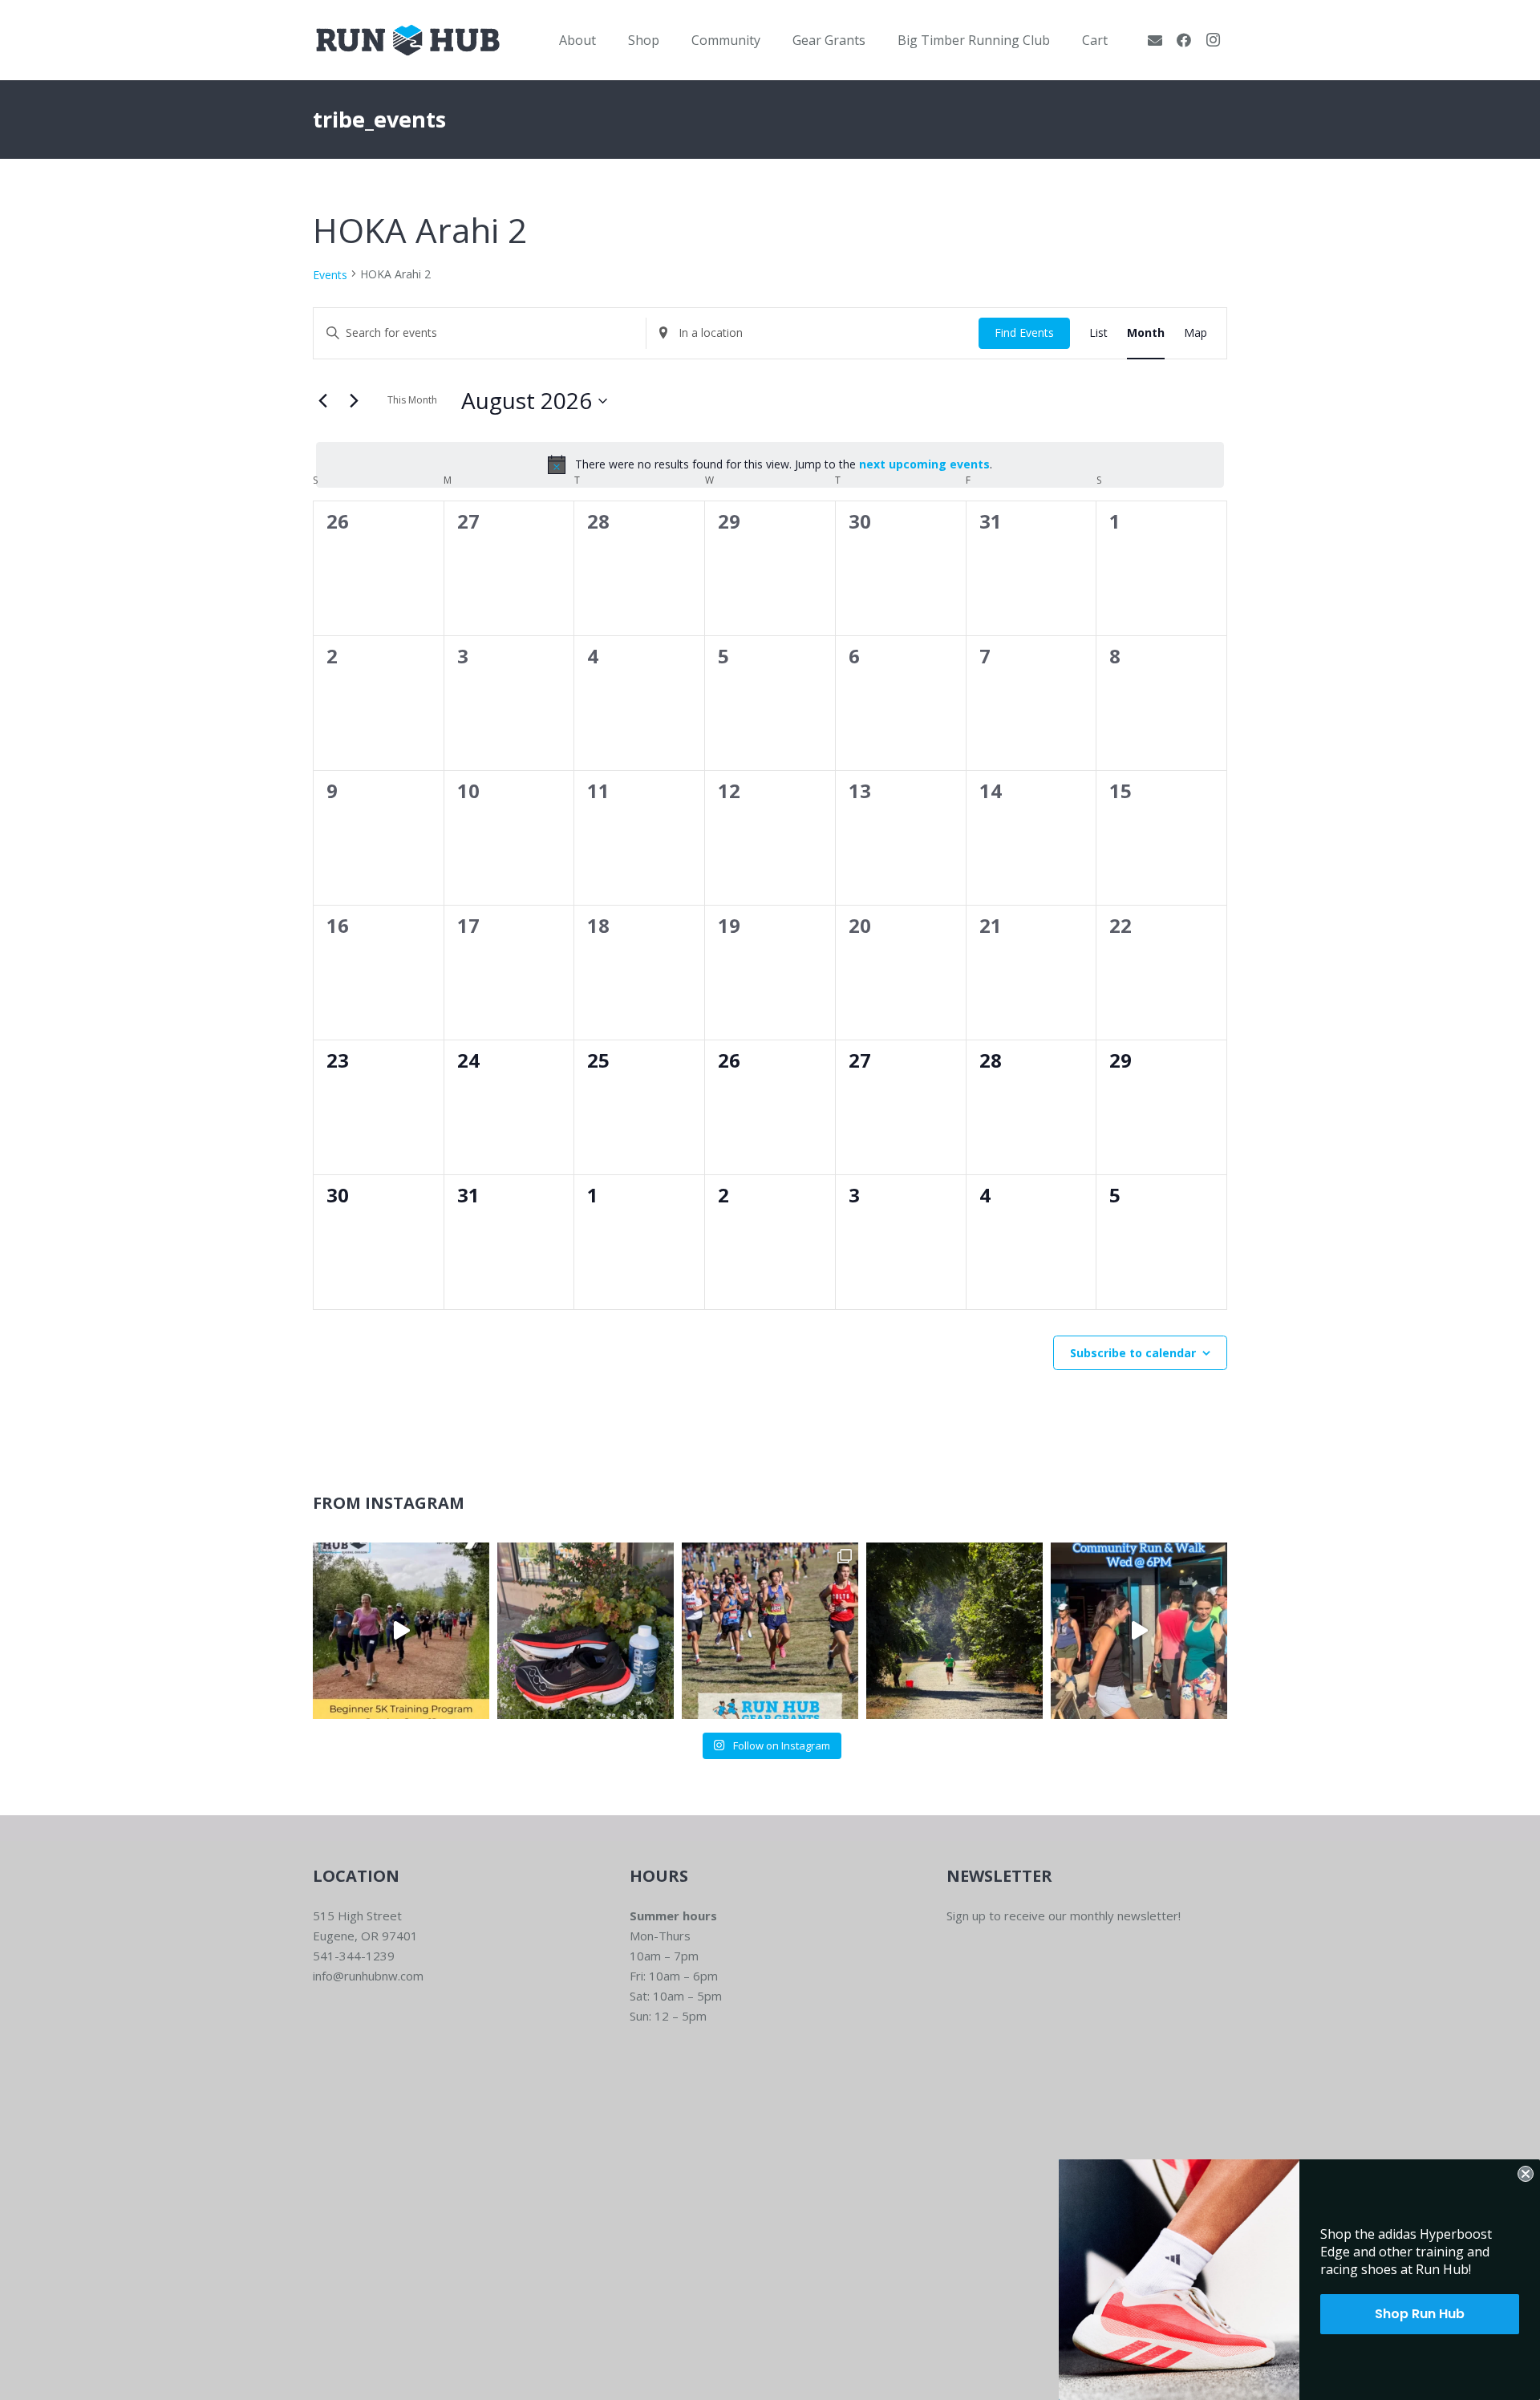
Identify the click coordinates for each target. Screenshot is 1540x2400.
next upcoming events (924, 464)
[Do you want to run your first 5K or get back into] (401, 1631)
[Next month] (354, 401)
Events (330, 275)
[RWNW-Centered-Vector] (408, 40)
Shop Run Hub (1420, 2314)
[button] (608, 40)
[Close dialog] (1526, 2174)
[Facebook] (1184, 40)
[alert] (770, 464)
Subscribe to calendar (1133, 1353)
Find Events (1024, 332)
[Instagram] (1213, 40)
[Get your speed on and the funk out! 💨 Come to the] (586, 1631)
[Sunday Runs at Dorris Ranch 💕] (954, 1631)
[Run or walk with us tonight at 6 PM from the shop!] (1139, 1631)
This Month (412, 400)
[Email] (1155, 40)
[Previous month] (322, 401)
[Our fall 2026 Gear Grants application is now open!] (770, 1631)
